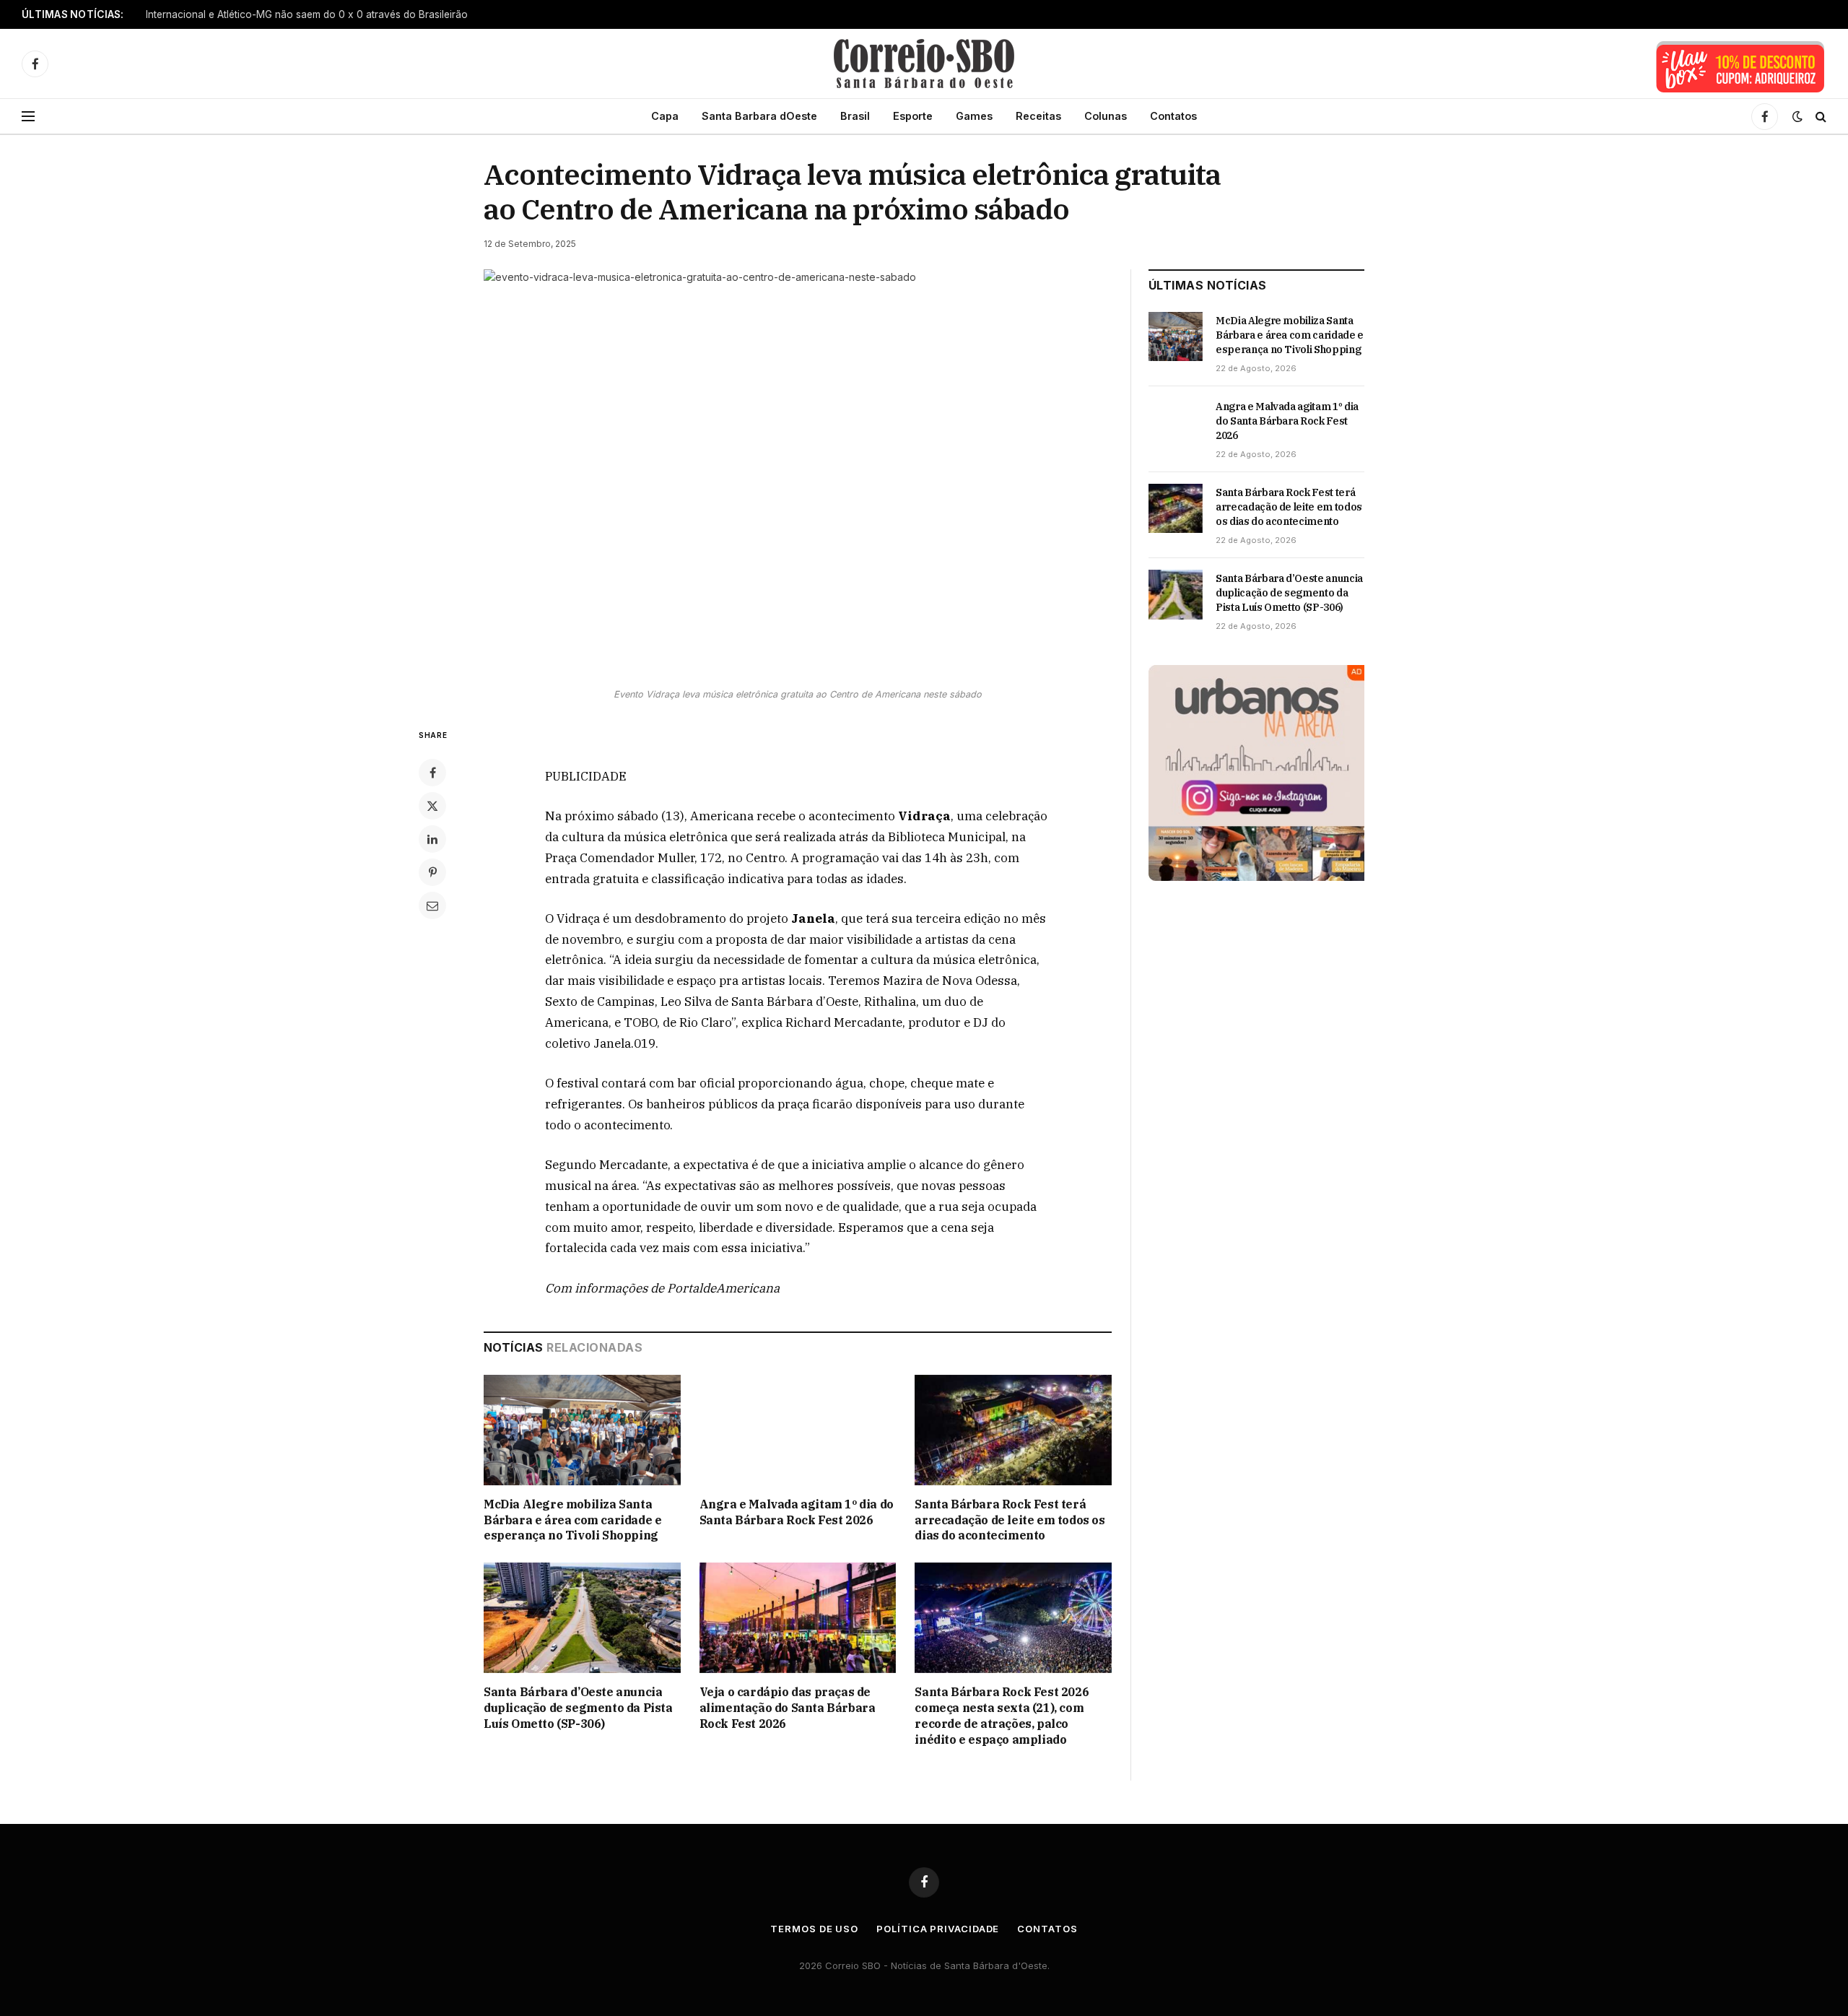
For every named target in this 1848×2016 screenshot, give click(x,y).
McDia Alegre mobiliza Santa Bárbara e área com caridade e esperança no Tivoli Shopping (326, 14)
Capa (665, 116)
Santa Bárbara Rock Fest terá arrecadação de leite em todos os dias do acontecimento (1010, 1520)
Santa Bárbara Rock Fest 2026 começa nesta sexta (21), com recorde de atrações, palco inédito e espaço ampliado (1002, 1715)
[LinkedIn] (432, 839)
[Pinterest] (432, 872)
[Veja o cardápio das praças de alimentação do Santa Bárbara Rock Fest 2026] (798, 1618)
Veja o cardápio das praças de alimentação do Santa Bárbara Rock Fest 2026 (788, 1708)
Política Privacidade (938, 1929)
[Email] (432, 905)
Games (974, 116)
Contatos (1173, 116)
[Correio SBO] (924, 64)
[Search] (1819, 117)
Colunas (1106, 116)
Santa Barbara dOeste (759, 116)
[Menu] (28, 117)
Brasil (855, 116)
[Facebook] (432, 773)
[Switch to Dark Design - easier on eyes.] (1797, 116)
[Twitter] (432, 806)
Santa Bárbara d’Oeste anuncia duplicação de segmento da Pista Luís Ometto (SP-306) (578, 1708)
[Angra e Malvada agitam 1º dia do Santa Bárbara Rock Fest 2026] (798, 1430)
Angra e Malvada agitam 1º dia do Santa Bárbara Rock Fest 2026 (797, 1512)
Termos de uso (814, 1929)
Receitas (1038, 116)
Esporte (913, 116)
